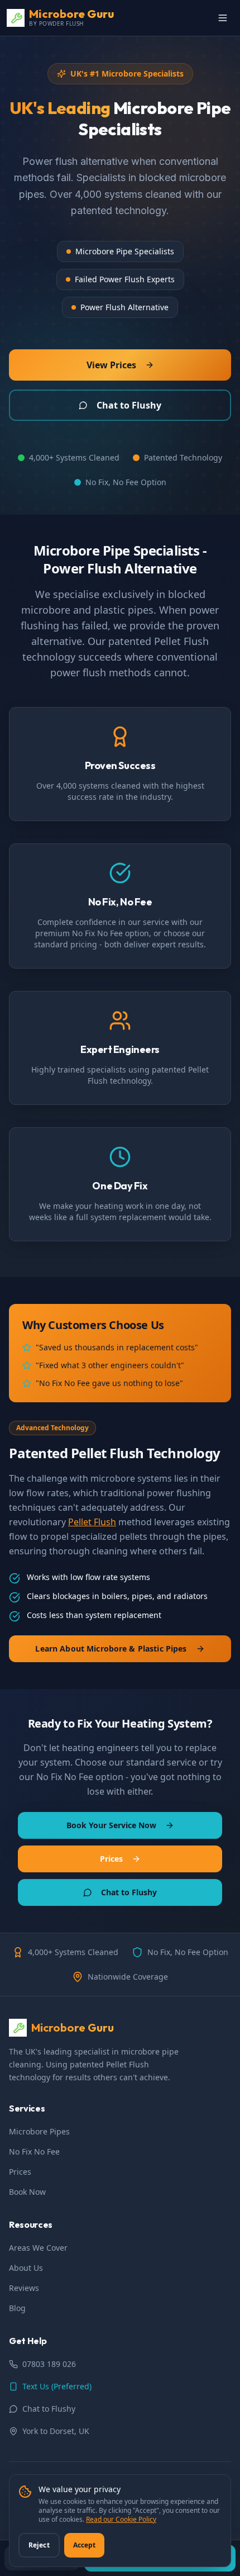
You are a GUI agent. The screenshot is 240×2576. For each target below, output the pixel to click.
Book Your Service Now (111, 1825)
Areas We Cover (38, 2248)
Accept (85, 2545)
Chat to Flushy (129, 405)
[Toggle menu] (223, 18)
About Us (26, 2268)
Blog (17, 2308)
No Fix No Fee (34, 2152)
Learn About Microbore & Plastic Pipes (111, 1648)
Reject (39, 2545)
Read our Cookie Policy (121, 2519)
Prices (111, 1859)
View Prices (111, 365)
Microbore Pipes (39, 2131)
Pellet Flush (92, 1522)
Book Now (27, 2192)
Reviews (24, 2288)
